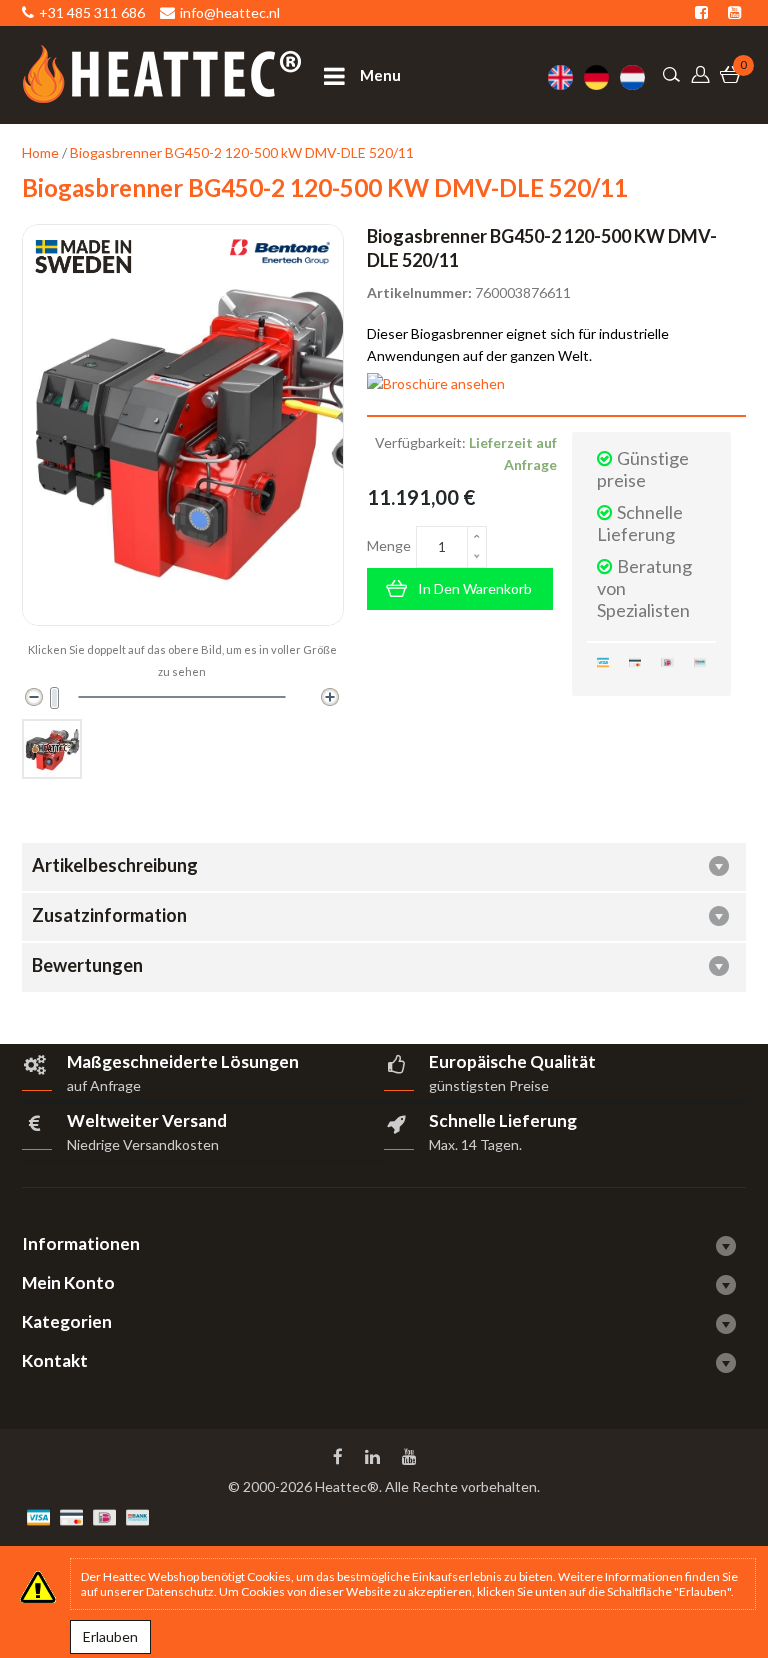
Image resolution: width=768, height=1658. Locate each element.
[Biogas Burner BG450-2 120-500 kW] (52, 749)
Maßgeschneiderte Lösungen (183, 1061)
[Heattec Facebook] (340, 1457)
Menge (389, 545)
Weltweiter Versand (147, 1120)
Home (40, 152)
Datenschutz (180, 1591)
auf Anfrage (104, 1085)
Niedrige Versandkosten (143, 1144)
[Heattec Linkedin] (374, 1457)
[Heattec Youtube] (411, 1457)
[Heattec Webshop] (162, 74)
